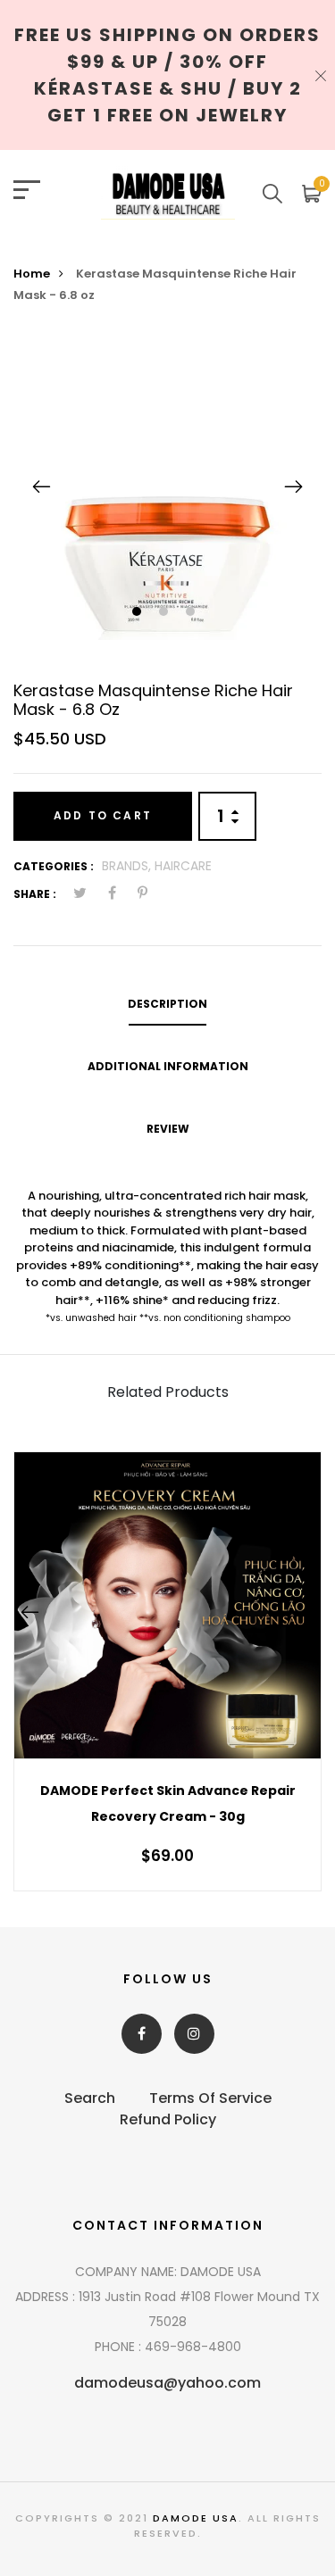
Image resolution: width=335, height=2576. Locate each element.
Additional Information (168, 1066)
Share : (35, 894)
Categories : (54, 866)
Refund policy (168, 2119)
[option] (167, 486)
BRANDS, (128, 866)
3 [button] (193, 613)
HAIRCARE (183, 866)
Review (168, 1129)
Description (167, 1004)
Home (32, 274)
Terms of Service (210, 2098)
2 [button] (166, 613)
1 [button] (139, 613)
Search (90, 2098)
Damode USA (196, 2518)
